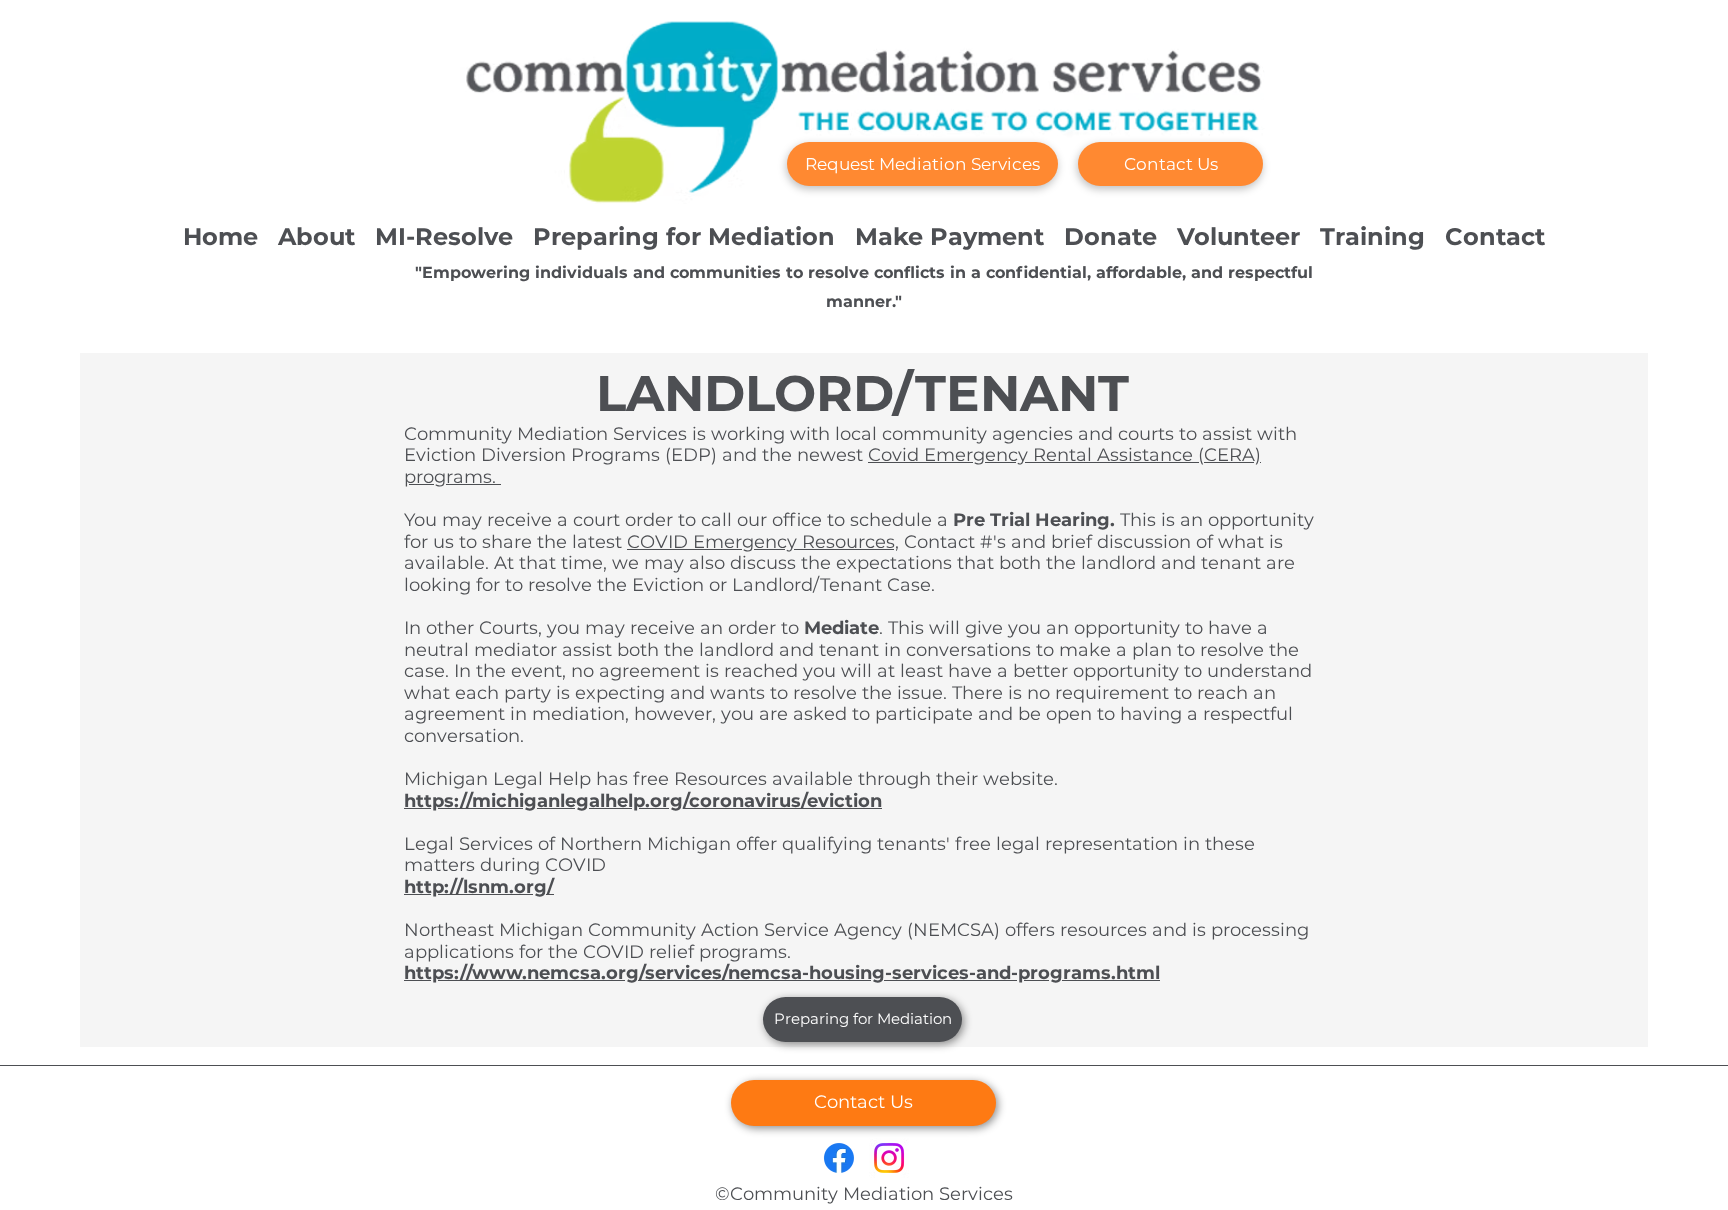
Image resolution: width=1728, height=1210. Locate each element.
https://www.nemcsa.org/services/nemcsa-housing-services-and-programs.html (782, 973)
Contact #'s (952, 542)
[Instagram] (889, 1158)
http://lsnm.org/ (479, 887)
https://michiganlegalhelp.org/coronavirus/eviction (643, 801)
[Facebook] (839, 1158)
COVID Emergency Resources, (763, 542)
